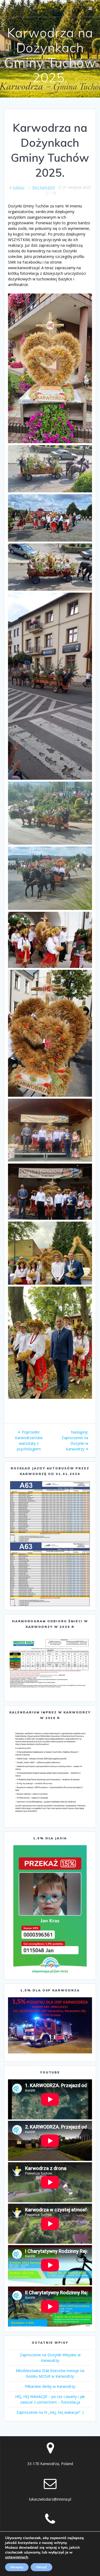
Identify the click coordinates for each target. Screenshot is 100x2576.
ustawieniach (17, 2557)
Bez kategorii (44, 187)
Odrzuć (41, 2567)
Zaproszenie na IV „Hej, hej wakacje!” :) (50, 2412)
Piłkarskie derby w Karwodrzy (50, 2386)
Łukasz (19, 187)
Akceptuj (17, 2567)
